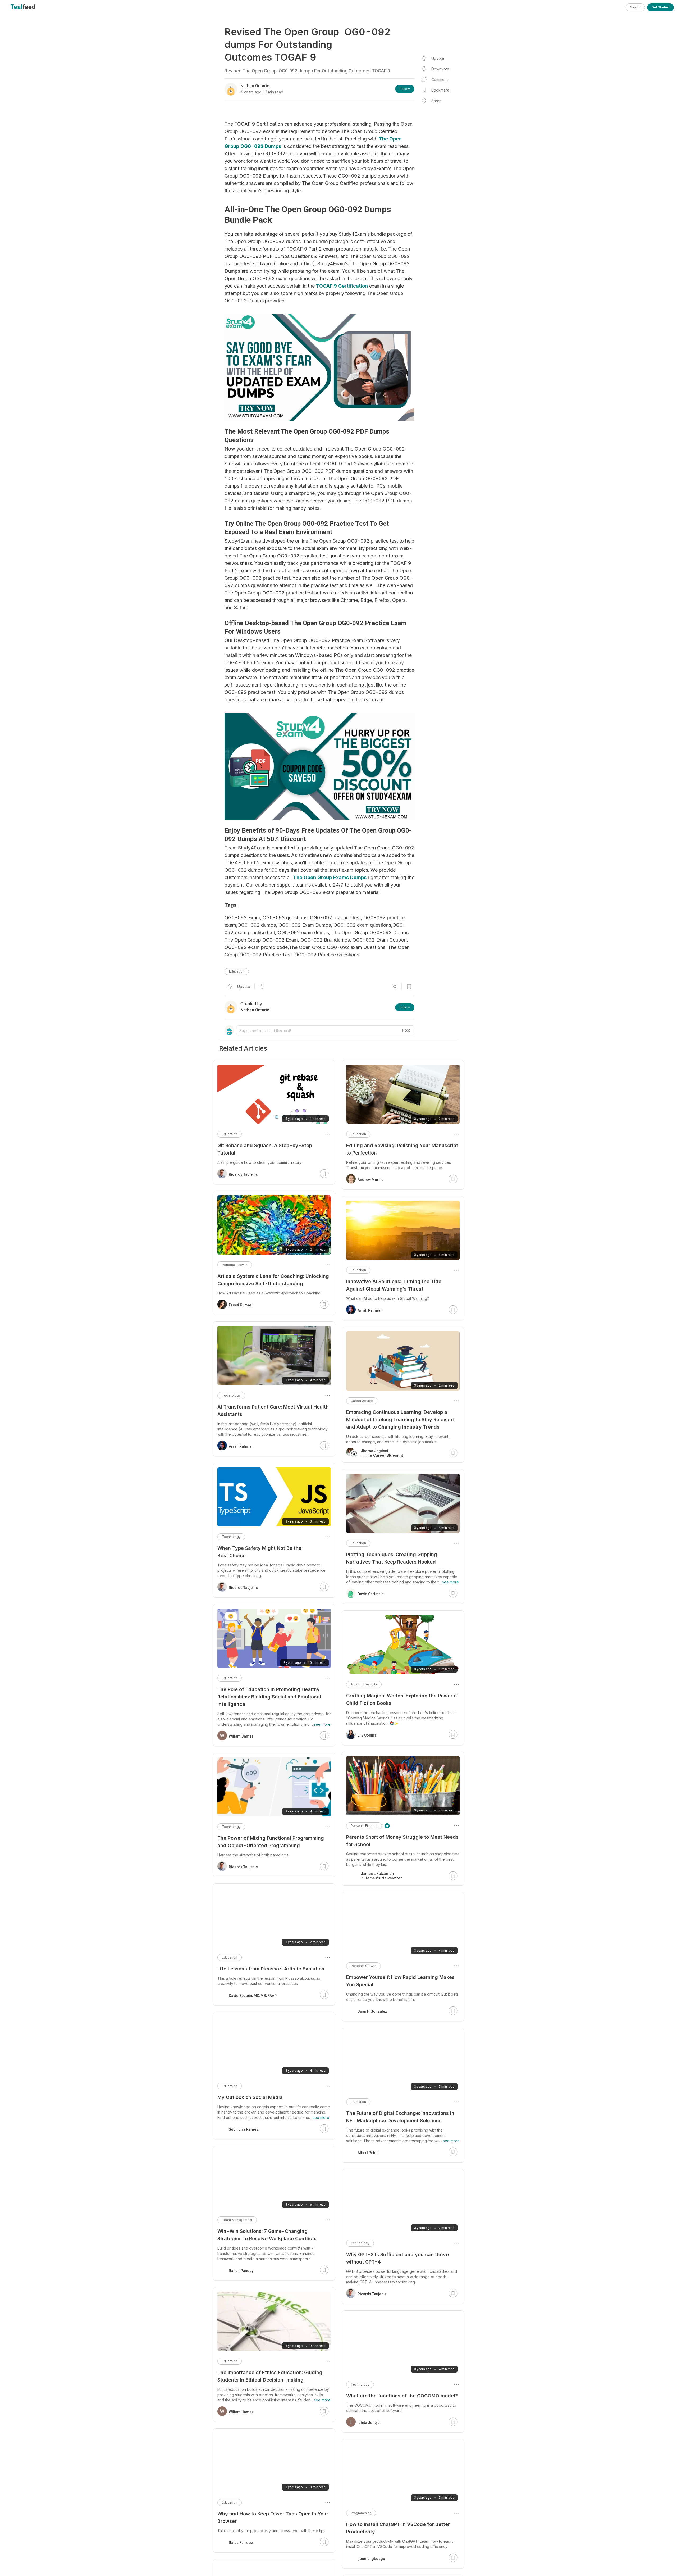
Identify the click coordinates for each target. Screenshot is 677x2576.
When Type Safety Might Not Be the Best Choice (259, 1552)
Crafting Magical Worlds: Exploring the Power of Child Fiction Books (402, 1699)
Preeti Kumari (241, 1305)
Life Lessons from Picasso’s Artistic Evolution (271, 1969)
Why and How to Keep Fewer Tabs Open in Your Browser (273, 2517)
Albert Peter (368, 2153)
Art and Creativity (364, 1684)
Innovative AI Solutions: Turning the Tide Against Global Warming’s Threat (394, 1285)
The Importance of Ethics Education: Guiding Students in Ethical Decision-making (270, 2376)
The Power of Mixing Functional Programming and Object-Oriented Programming (271, 1842)
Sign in (635, 7)
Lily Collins (367, 1735)
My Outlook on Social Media (250, 2097)
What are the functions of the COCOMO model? (402, 2396)
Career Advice (362, 1401)
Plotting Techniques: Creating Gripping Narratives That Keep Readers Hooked (392, 1558)
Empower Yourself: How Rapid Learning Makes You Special (400, 1981)
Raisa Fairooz (241, 2543)
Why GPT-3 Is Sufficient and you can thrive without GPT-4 (397, 2258)
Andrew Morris (370, 1180)
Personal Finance (364, 1826)
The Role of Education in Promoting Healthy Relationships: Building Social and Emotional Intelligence (269, 1697)
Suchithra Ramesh (245, 2129)
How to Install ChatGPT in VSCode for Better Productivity (398, 2528)
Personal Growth (363, 1966)
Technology (360, 2243)
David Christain (371, 1594)
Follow (405, 89)
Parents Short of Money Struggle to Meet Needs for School (402, 1841)
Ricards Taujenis (372, 2294)
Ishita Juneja (369, 2423)
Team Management (237, 2220)
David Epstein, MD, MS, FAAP (253, 1996)
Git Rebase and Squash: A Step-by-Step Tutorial (265, 1149)
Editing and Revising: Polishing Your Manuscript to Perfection (402, 1149)
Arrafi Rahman (370, 1310)
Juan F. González (372, 2011)
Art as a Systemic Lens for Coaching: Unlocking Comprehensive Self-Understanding (273, 1280)
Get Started (660, 7)
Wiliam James (241, 1736)
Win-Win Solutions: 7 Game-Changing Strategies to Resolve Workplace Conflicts (267, 2235)
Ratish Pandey (241, 2271)
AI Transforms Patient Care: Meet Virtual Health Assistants (273, 1410)
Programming (361, 2513)
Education (237, 971)
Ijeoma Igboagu (371, 2559)
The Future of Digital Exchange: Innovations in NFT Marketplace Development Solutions (400, 2117)
